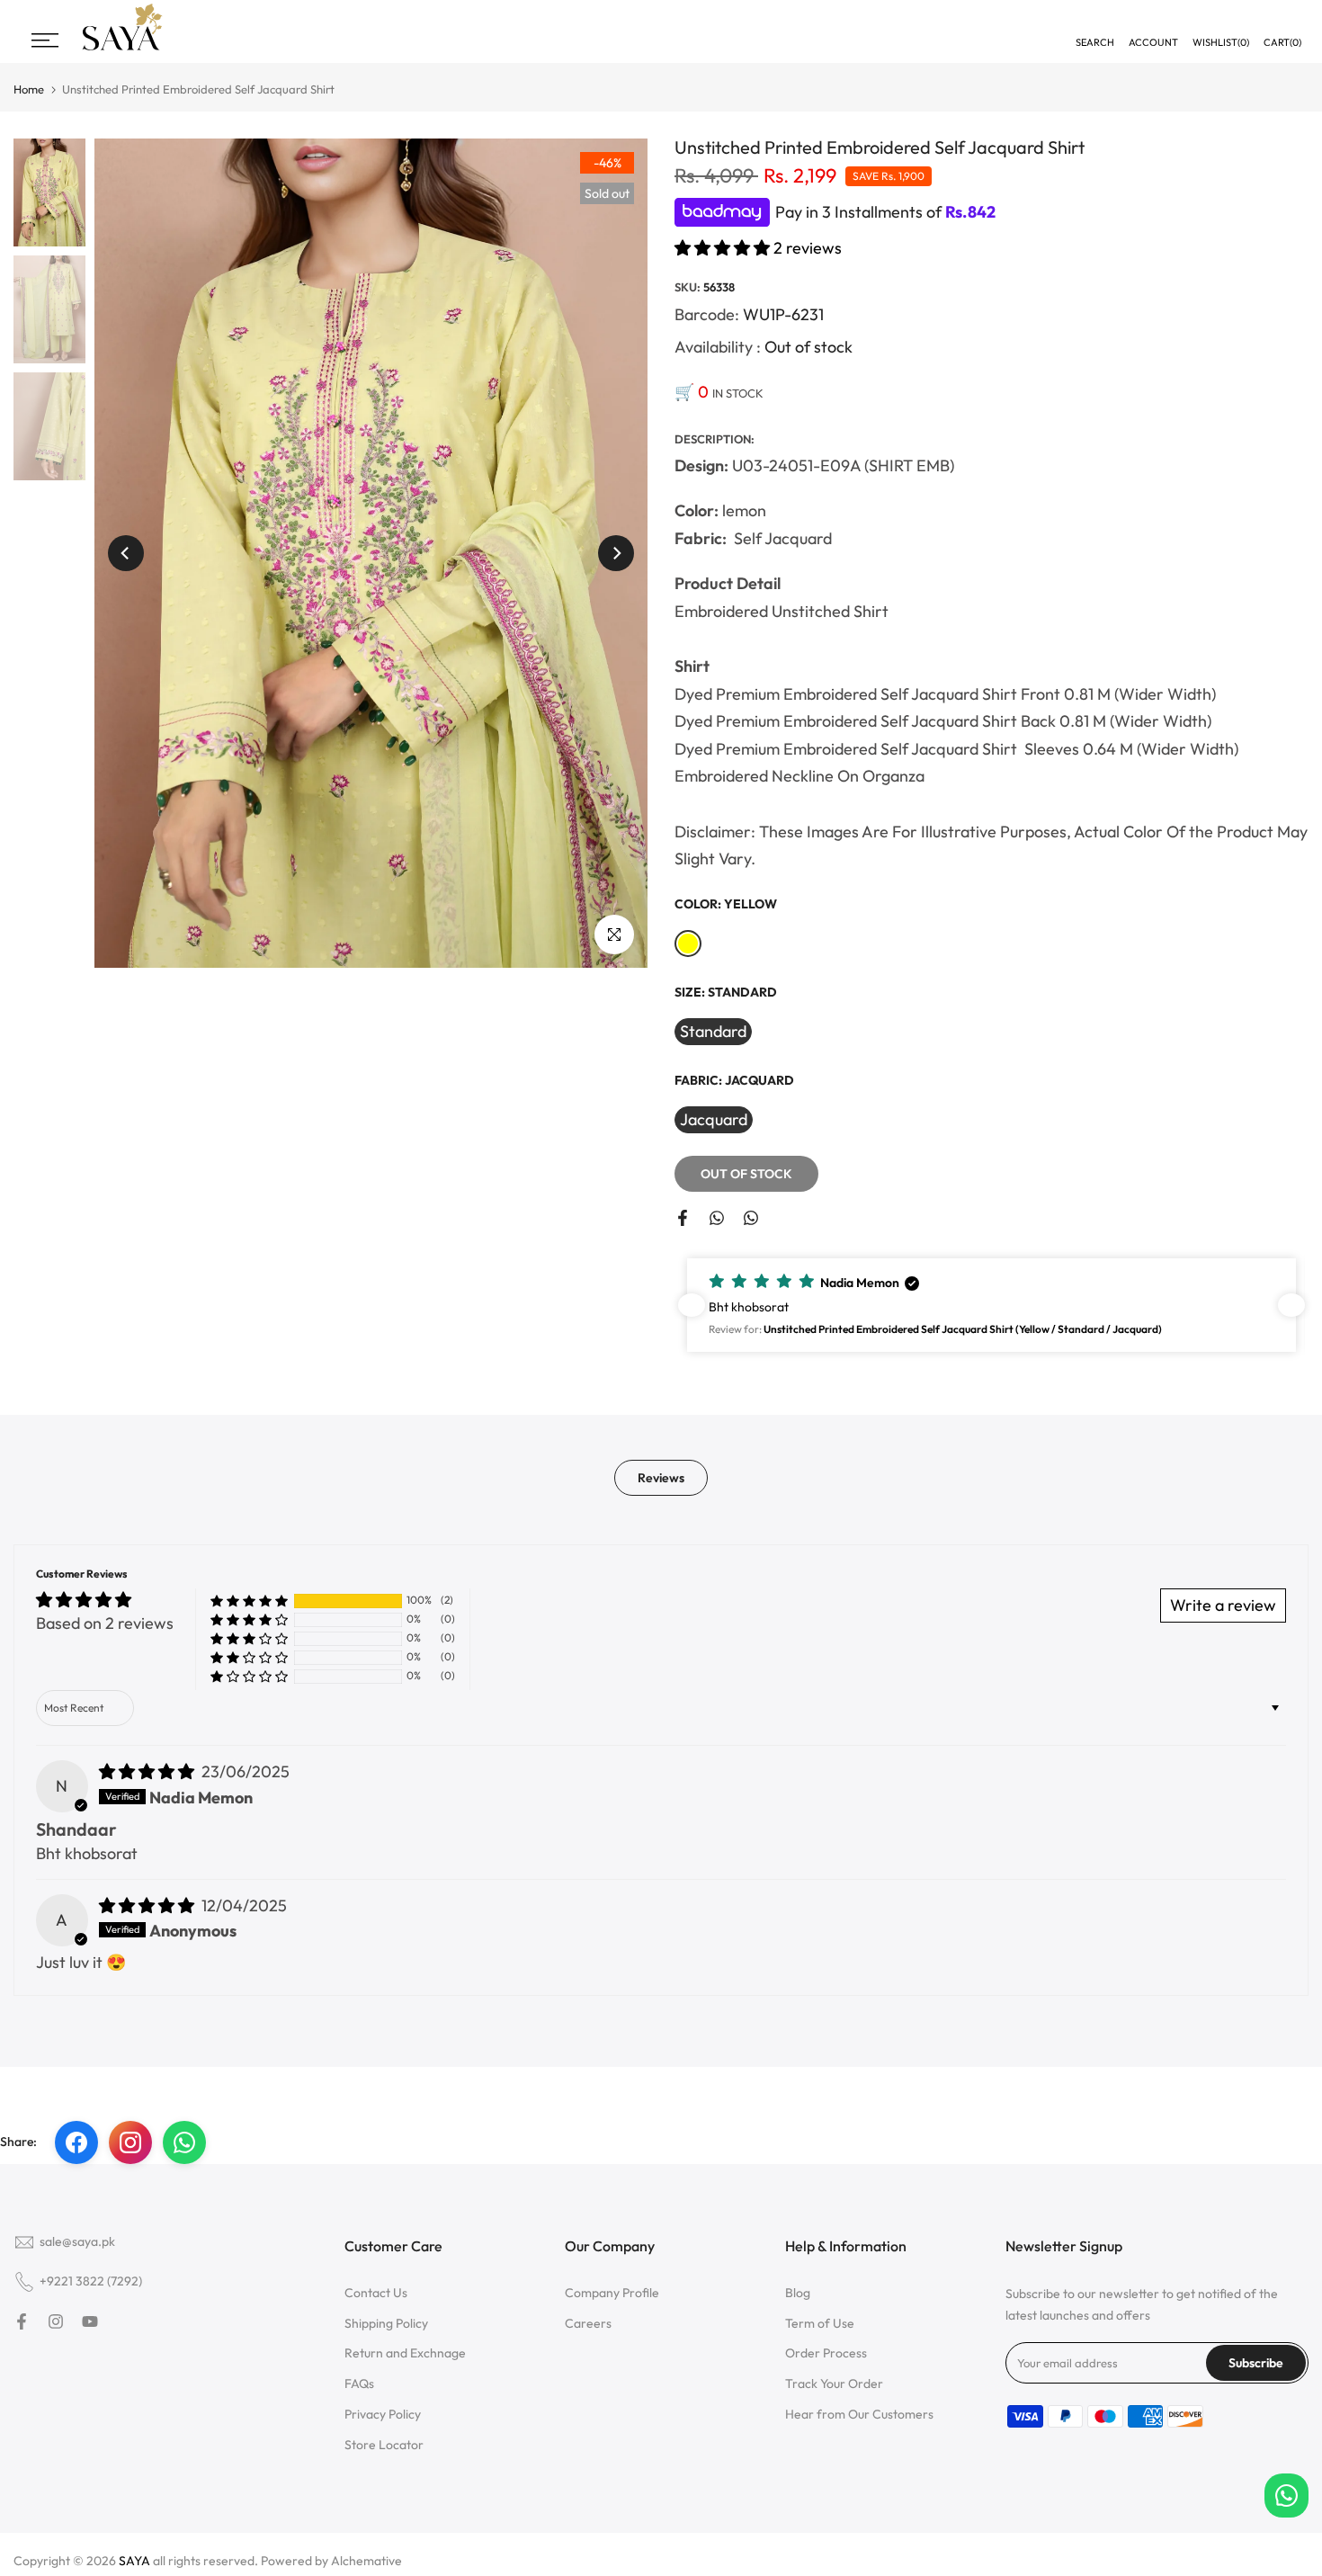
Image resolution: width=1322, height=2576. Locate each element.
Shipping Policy (386, 2323)
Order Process (826, 2353)
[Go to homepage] (122, 48)
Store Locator (384, 2445)
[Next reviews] (1291, 1305)
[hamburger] (45, 40)
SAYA (134, 2561)
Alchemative (366, 2561)
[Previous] (126, 553)
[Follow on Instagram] (56, 2321)
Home (29, 89)
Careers (588, 2323)
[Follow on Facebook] (22, 2321)
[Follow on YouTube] (90, 2321)
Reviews (661, 1477)
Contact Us (376, 2293)
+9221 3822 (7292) (91, 2281)
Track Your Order (834, 2384)
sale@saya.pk (77, 2241)
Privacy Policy (383, 2414)
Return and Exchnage (405, 2353)
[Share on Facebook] (683, 1218)
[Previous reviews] (692, 1305)
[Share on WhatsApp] (717, 1218)
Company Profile (612, 2293)
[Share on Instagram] (130, 2142)
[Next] (616, 553)
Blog (798, 2293)
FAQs (359, 2384)
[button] (724, 248)
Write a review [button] (1223, 1605)
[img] (148, 1771)
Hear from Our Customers (859, 2414)
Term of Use (820, 2323)
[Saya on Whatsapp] (751, 1218)
